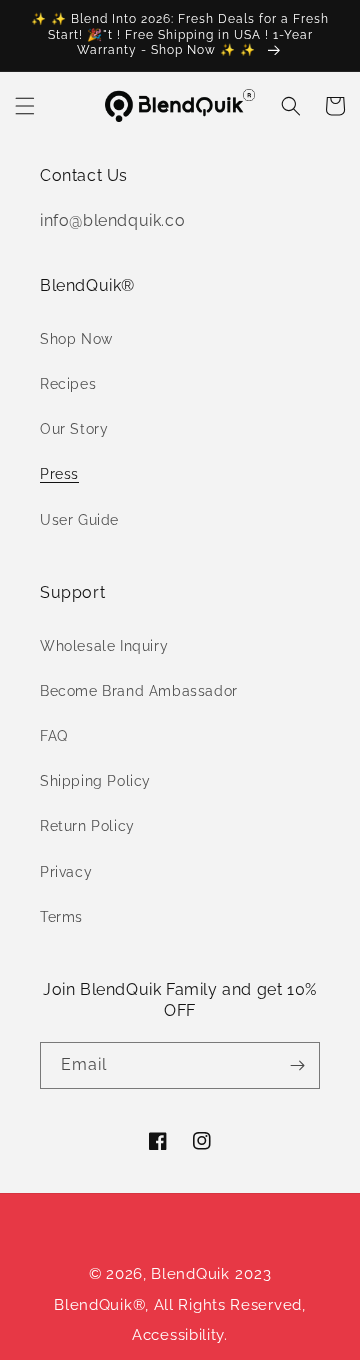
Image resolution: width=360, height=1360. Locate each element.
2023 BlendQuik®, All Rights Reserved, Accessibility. (179, 1304)
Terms (61, 917)
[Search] (291, 106)
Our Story (74, 429)
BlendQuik (190, 1274)
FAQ (54, 736)
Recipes (68, 384)
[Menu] (25, 106)
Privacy (66, 872)
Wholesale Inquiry (104, 646)
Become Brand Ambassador (139, 691)
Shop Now (76, 339)
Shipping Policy (95, 781)
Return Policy (87, 826)
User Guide (79, 520)
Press (59, 474)
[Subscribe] (297, 1065)
